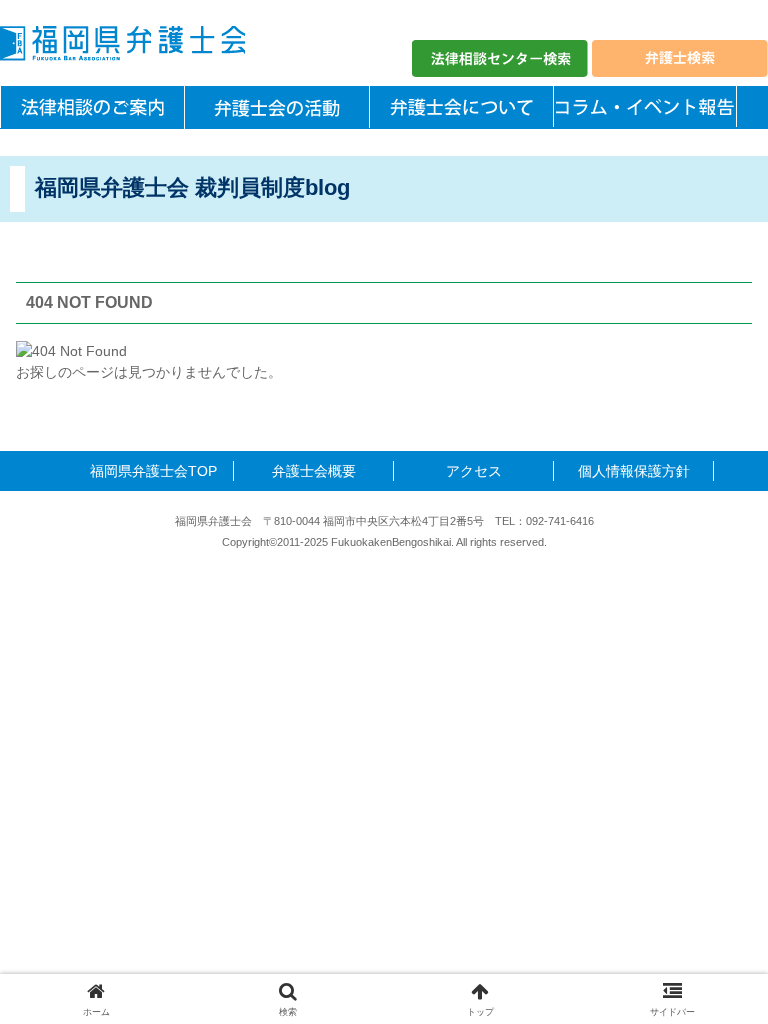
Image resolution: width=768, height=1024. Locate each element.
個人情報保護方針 (634, 471)
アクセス (474, 471)
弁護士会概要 (314, 471)
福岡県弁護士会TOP (153, 471)
